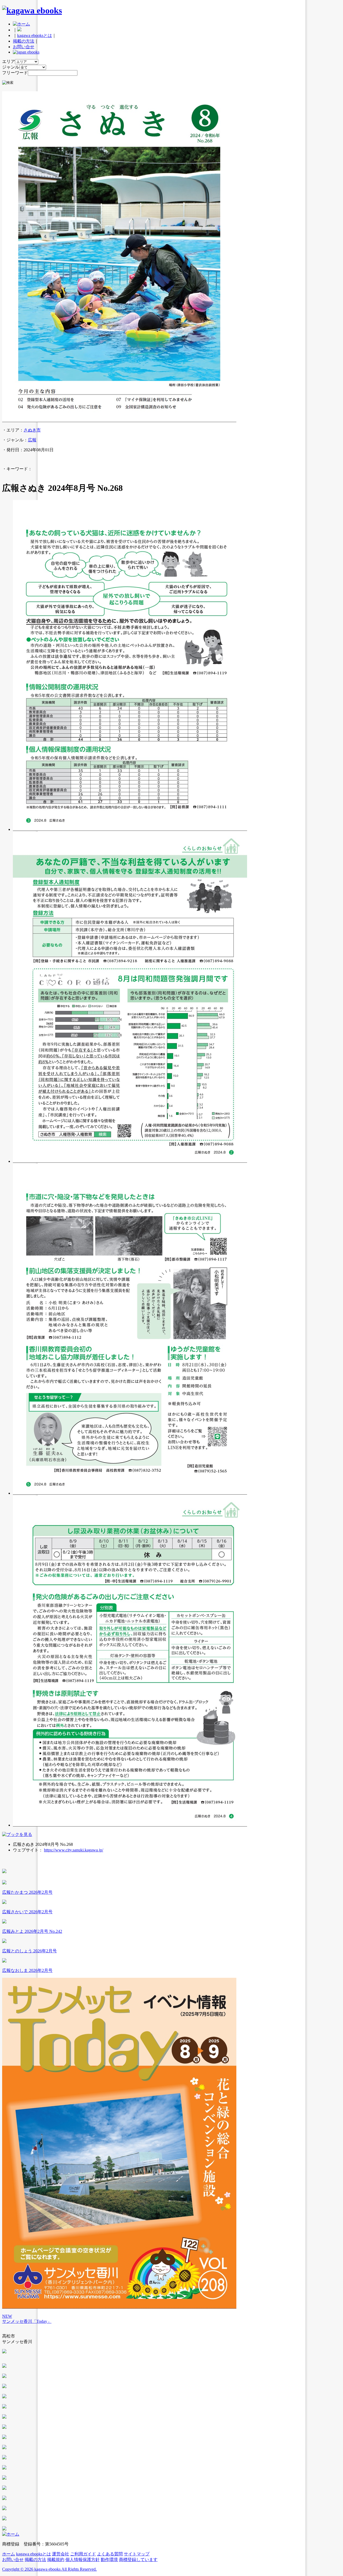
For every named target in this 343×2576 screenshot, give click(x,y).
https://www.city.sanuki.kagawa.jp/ (74, 1850)
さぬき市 (32, 430)
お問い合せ (24, 47)
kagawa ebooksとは (35, 35)
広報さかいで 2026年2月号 (27, 1912)
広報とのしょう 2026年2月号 (29, 1951)
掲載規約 (56, 2560)
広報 (32, 440)
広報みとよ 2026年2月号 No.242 (32, 1931)
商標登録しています (138, 2560)
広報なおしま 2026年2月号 (27, 1970)
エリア (9, 61)
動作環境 (109, 2560)
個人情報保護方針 (83, 2560)
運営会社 (61, 2554)
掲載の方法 (24, 41)
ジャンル (11, 67)
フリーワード (15, 73)
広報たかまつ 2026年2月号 (27, 1892)
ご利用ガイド (83, 2554)
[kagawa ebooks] (32, 10)
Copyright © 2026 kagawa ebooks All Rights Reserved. (49, 2569)
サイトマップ (137, 2554)
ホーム (9, 2554)
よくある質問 (110, 2554)
